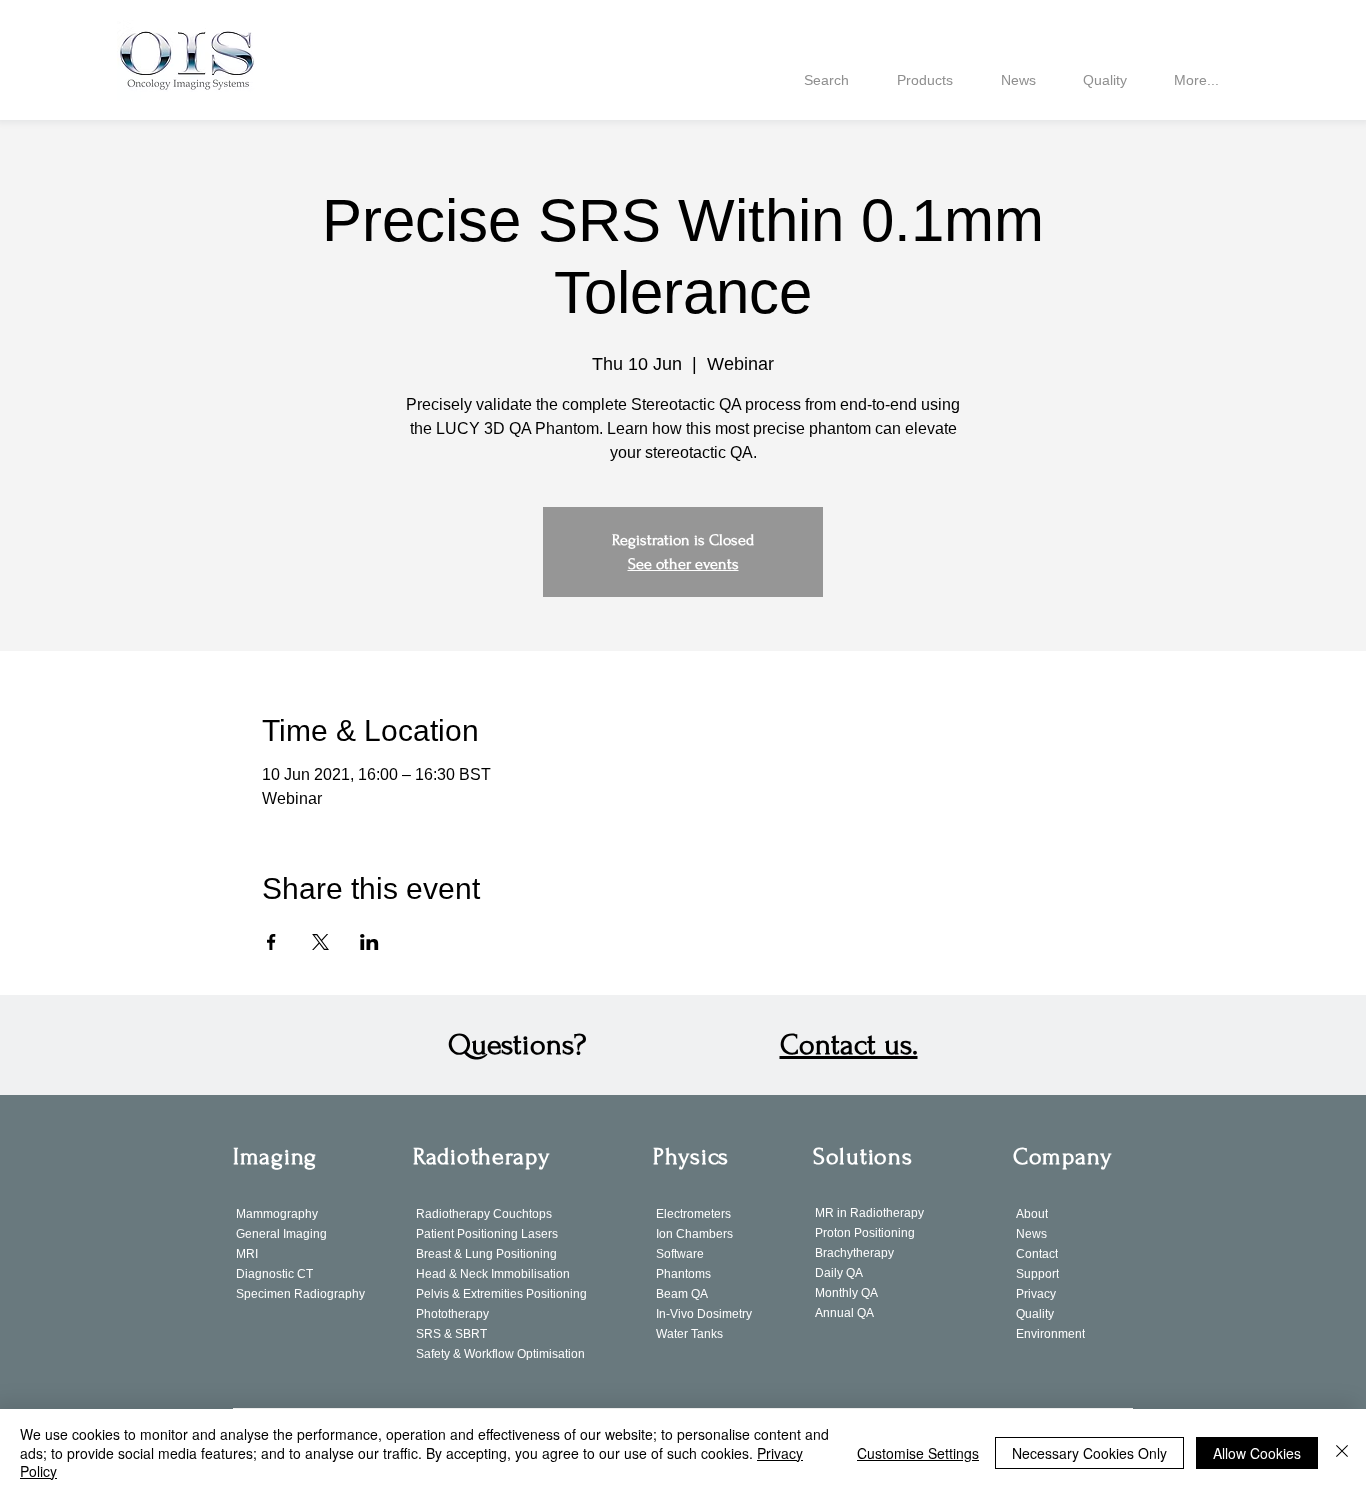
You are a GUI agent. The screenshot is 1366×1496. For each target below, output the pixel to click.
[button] (849, 1044)
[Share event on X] (320, 942)
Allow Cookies (1257, 1453)
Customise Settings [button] (918, 1453)
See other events (683, 564)
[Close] (1342, 1452)
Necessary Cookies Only (1089, 1453)
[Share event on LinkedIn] (369, 942)
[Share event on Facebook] (271, 942)
